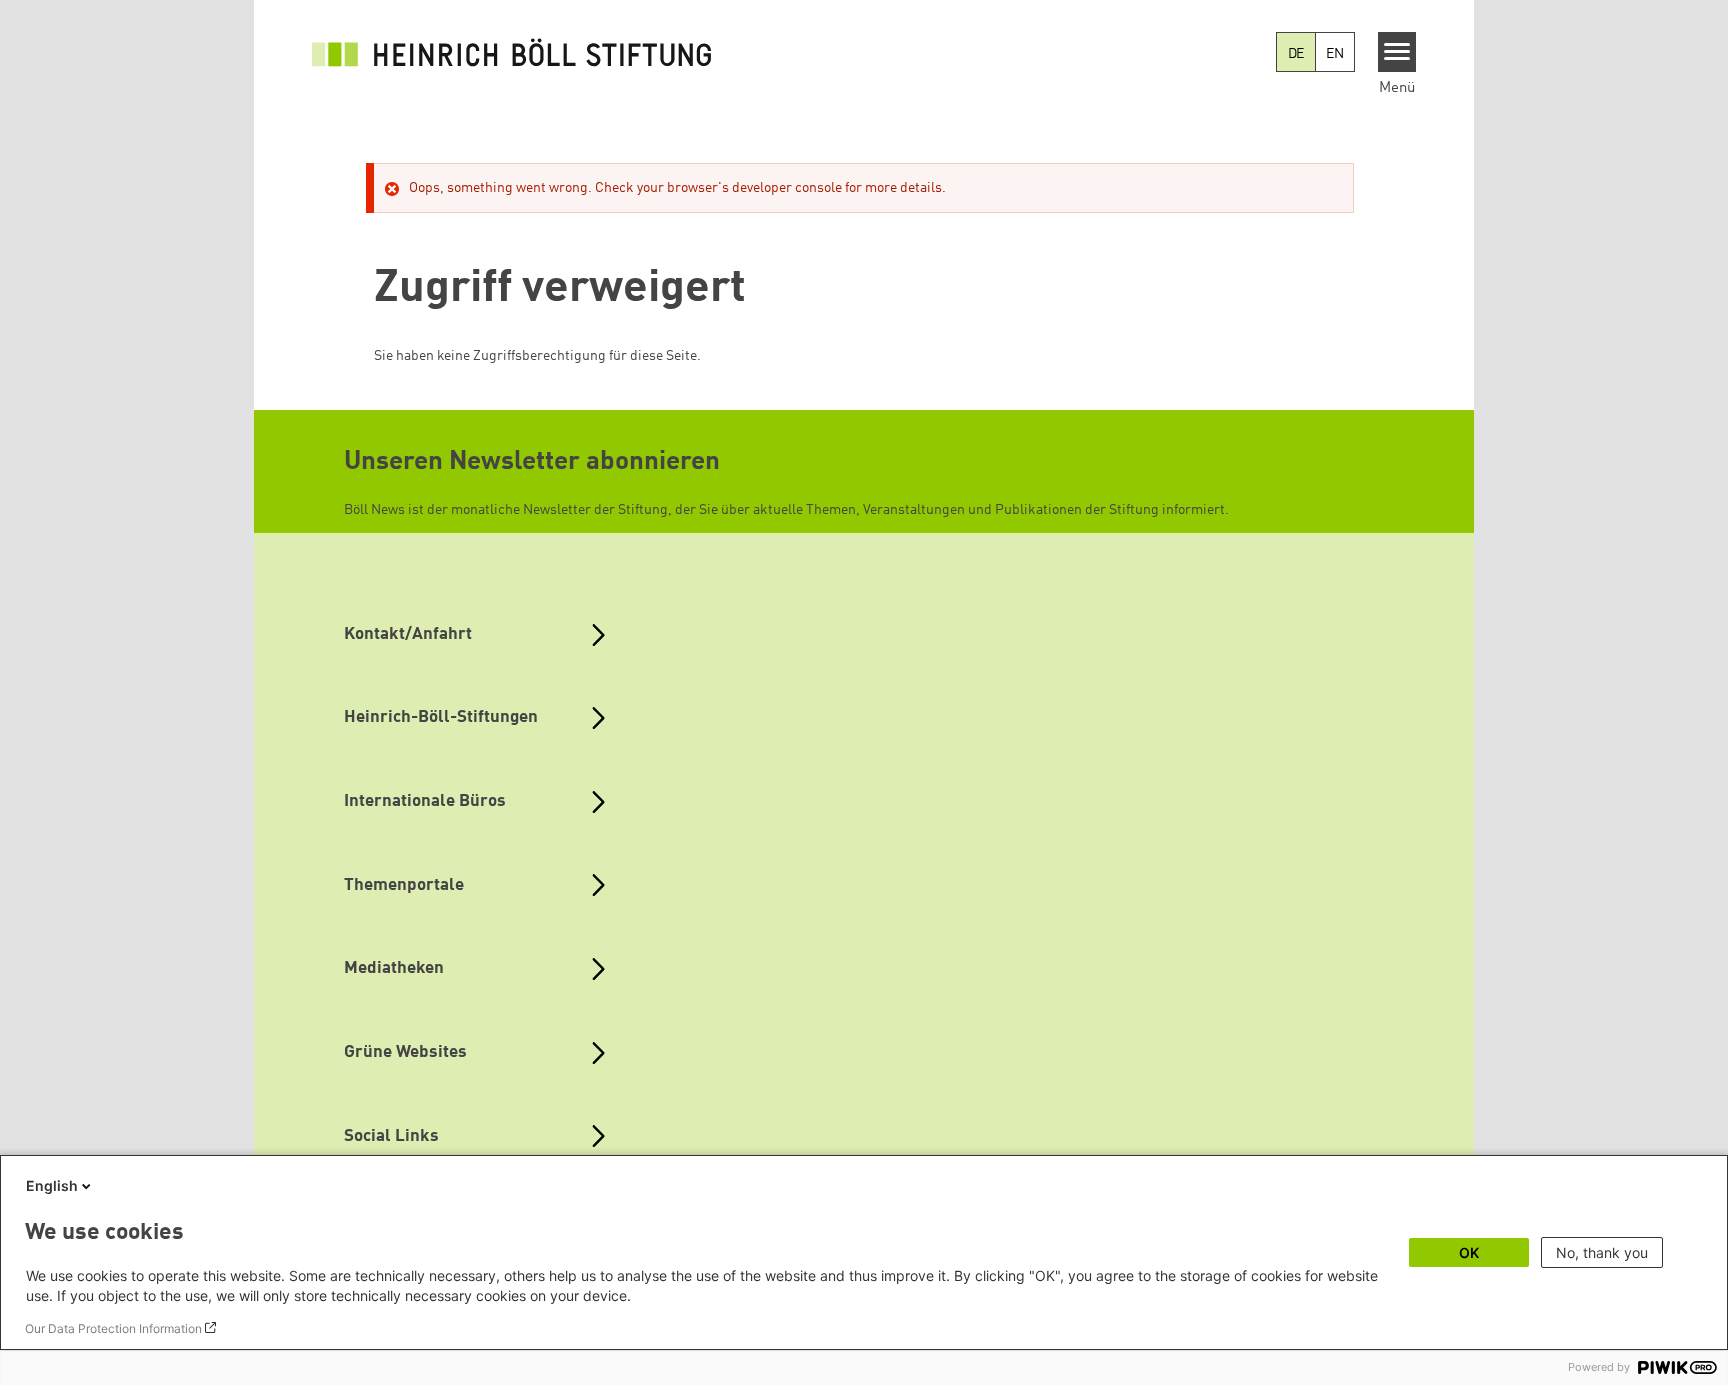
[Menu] (1397, 52)
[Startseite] (512, 52)
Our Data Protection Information (113, 1328)
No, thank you (1602, 1252)
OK (1469, 1252)
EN (1335, 54)
